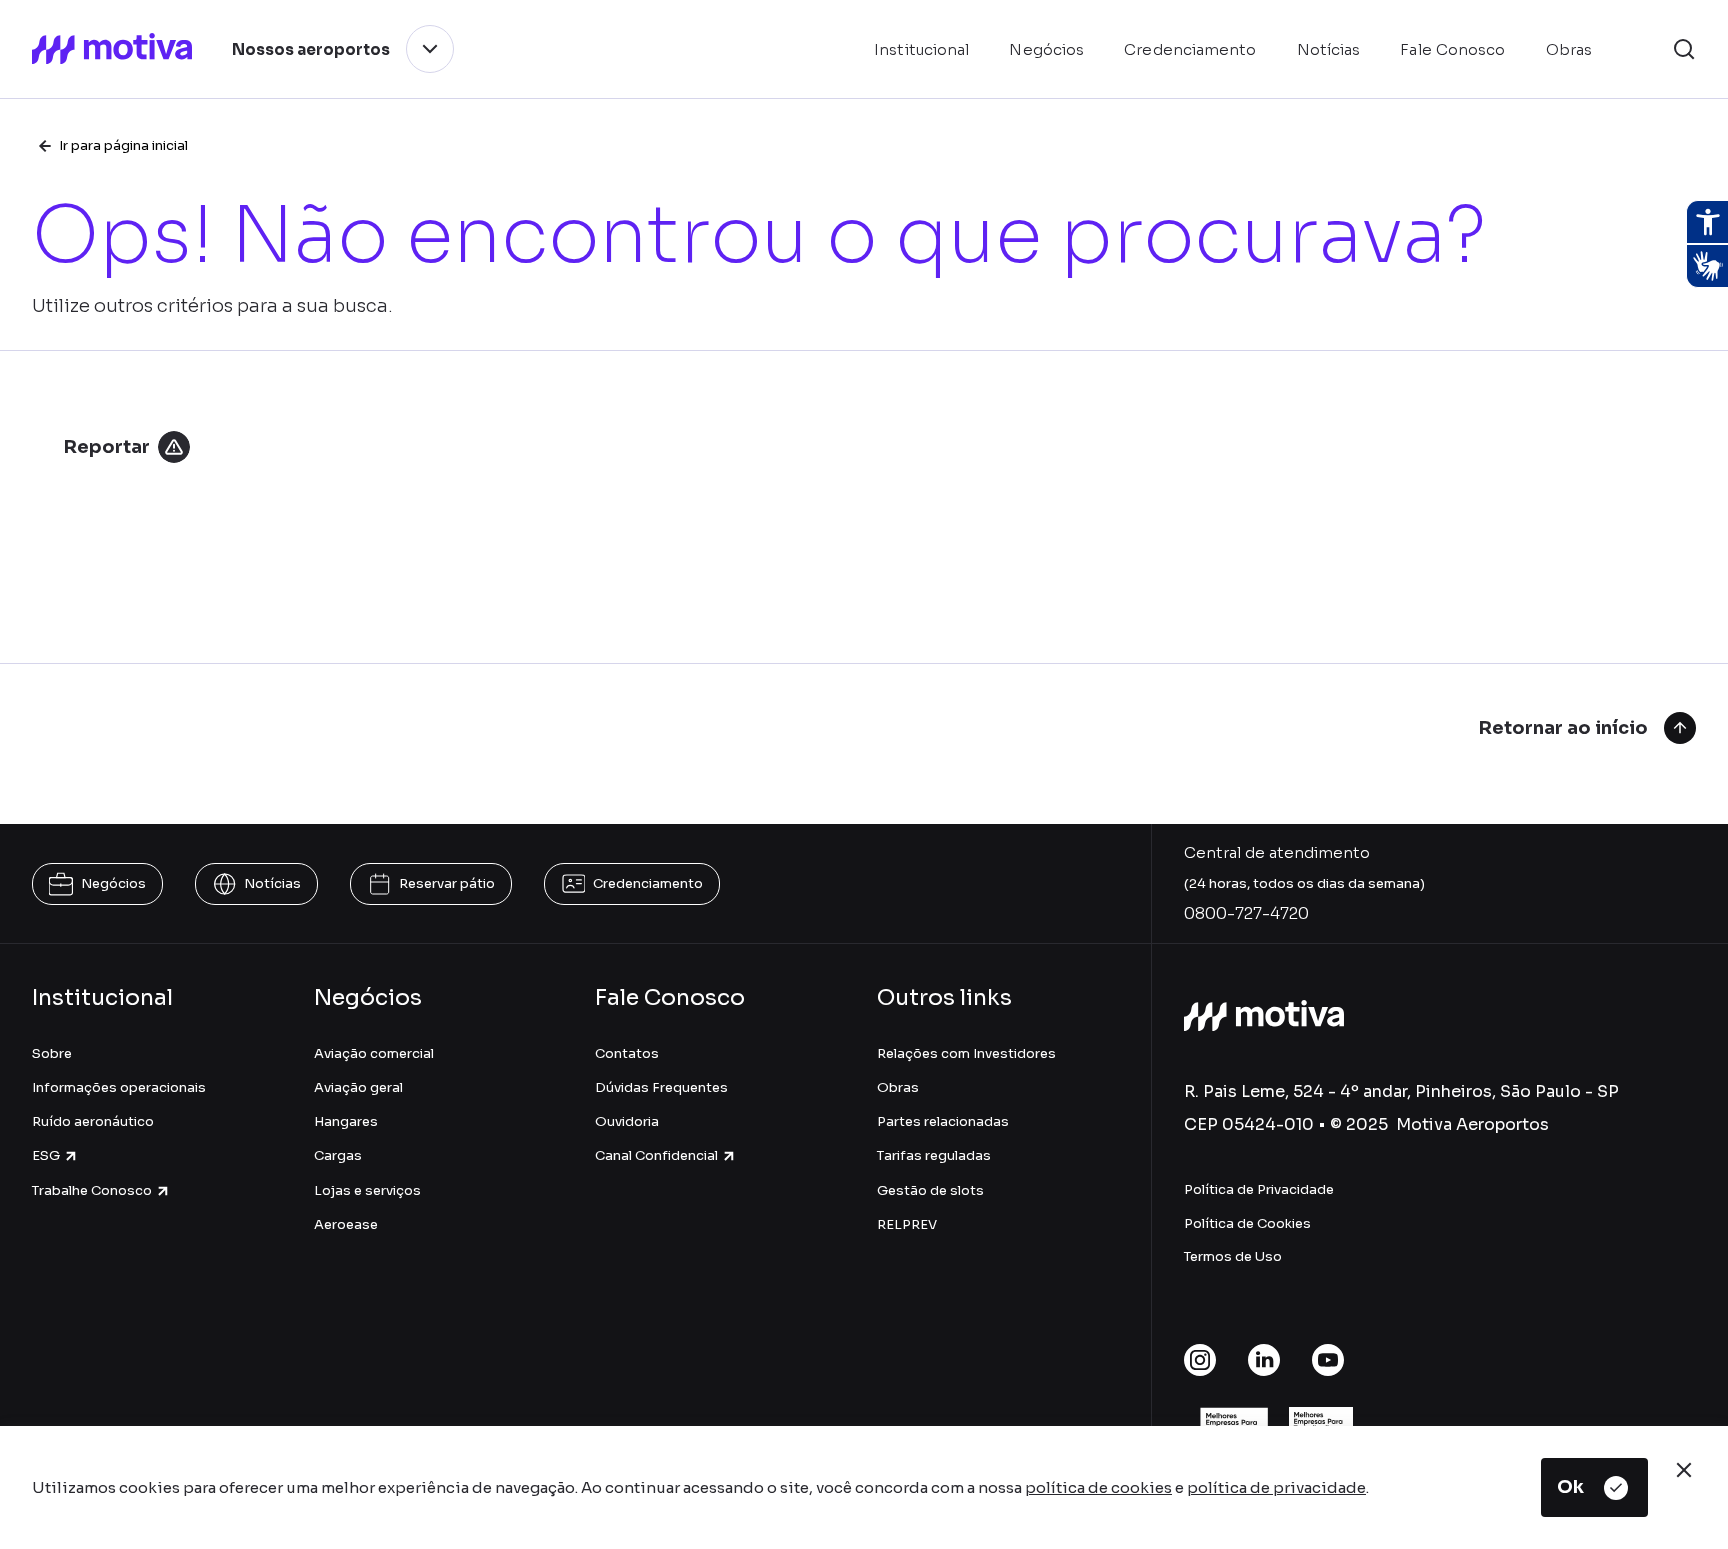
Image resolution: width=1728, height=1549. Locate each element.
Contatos (627, 1053)
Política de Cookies (1247, 1223)
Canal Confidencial (656, 1155)
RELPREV (907, 1224)
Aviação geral (358, 1087)
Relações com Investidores (966, 1053)
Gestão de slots (930, 1190)
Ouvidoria (627, 1121)
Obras (898, 1087)
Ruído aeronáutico (93, 1121)
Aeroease (346, 1224)
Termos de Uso (1233, 1256)
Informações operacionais (119, 1087)
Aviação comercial (374, 1053)
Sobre (52, 1053)
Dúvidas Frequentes (661, 1087)
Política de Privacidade (1259, 1189)
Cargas (338, 1155)
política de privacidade (1276, 1487)
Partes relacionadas (943, 1121)
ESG (46, 1155)
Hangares (346, 1121)
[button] (1684, 49)
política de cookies (1098, 1487)
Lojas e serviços (367, 1190)
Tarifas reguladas (934, 1155)
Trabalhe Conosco (92, 1190)
